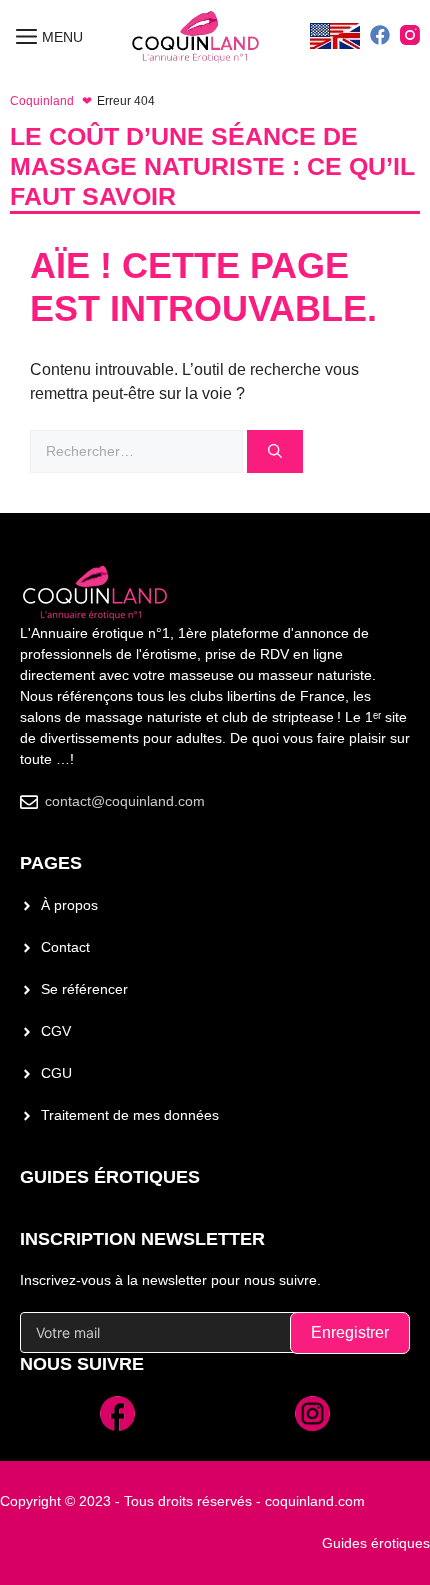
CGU (56, 1073)
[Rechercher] (275, 451)
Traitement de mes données (130, 1115)
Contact (65, 947)
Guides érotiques (110, 1177)
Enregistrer (350, 1332)
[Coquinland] (196, 37)
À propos (69, 905)
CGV (56, 1031)
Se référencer (84, 989)
